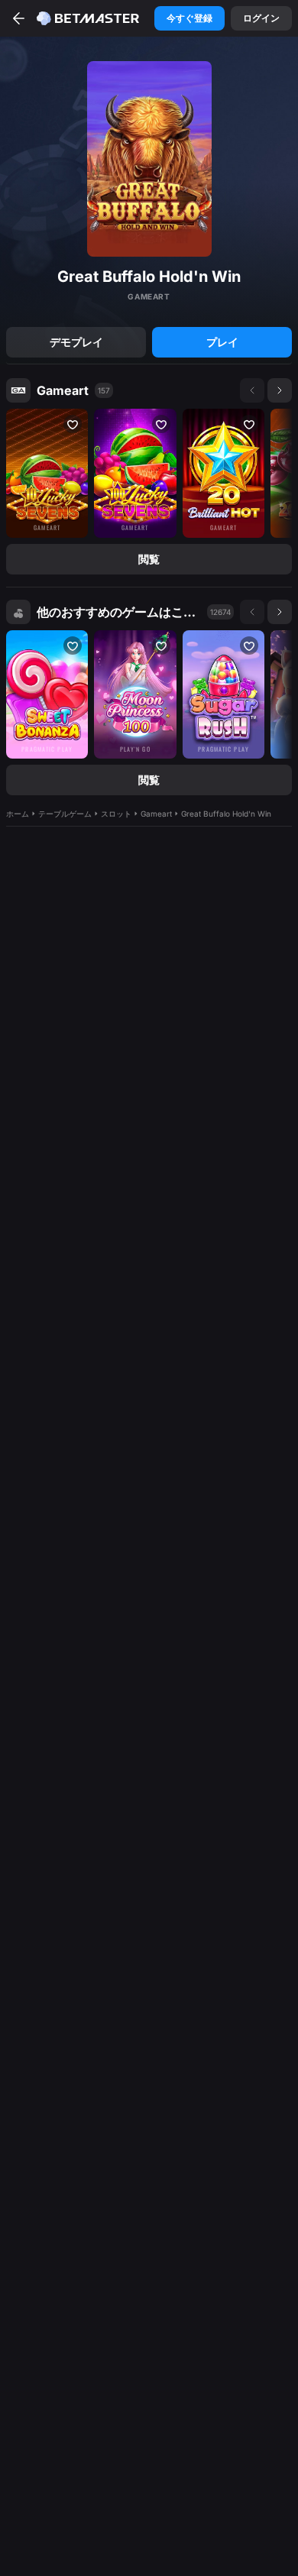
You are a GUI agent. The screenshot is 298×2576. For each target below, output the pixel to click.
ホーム (18, 814)
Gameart (63, 390)
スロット (116, 814)
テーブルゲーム (65, 814)
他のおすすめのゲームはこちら (119, 612)
